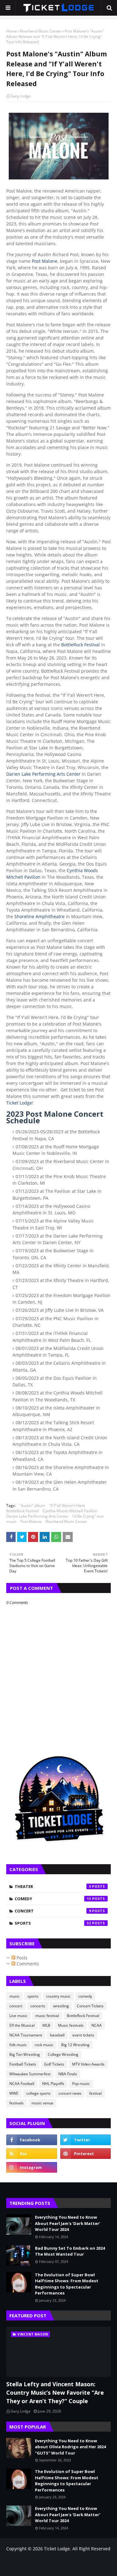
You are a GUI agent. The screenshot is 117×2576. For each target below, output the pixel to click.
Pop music (81, 2084)
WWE (14, 2093)
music (11, 1521)
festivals (17, 2103)
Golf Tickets (54, 2064)
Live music (18, 2016)
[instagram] (32, 2167)
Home (12, 31)
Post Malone (45, 261)
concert (53, 1911)
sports (53, 1923)
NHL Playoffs (53, 2084)
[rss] (32, 2154)
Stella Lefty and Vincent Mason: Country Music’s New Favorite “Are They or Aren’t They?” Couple (55, 2392)
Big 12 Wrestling (75, 2045)
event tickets (83, 2035)
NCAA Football (22, 2084)
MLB (46, 2025)
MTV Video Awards (88, 2064)
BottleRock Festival (80, 645)
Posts (21, 1958)
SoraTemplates (40, 2562)
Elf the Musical (22, 2025)
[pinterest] (86, 2154)
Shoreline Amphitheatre (39, 916)
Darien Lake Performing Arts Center (43, 774)
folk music (18, 2045)
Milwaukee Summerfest (30, 2074)
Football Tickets (23, 2064)
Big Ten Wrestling (25, 2054)
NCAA (97, 2025)
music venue (42, 2103)
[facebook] (32, 2140)
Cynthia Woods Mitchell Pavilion (70, 1511)
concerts (38, 2006)
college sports (38, 2093)
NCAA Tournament (26, 2035)
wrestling (61, 2006)
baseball (57, 2035)
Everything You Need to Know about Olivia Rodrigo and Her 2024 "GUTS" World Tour (70, 2447)
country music (58, 1996)
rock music (44, 2045)
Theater (53, 1886)
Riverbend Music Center (41, 31)
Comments (27, 1964)
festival (95, 2093)
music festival (47, 2016)
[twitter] (86, 2140)
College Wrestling (63, 2054)
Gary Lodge (21, 96)
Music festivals (71, 2025)
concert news (70, 2093)
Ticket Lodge (19, 1103)
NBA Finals (68, 2074)
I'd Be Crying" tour (88, 1516)
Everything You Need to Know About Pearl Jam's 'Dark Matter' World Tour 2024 (68, 2223)
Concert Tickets (90, 2006)
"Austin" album (32, 1505)
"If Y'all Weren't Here (67, 1505)
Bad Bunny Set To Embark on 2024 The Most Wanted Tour (70, 2251)
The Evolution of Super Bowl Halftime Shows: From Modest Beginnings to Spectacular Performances (67, 2284)
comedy (53, 1899)
